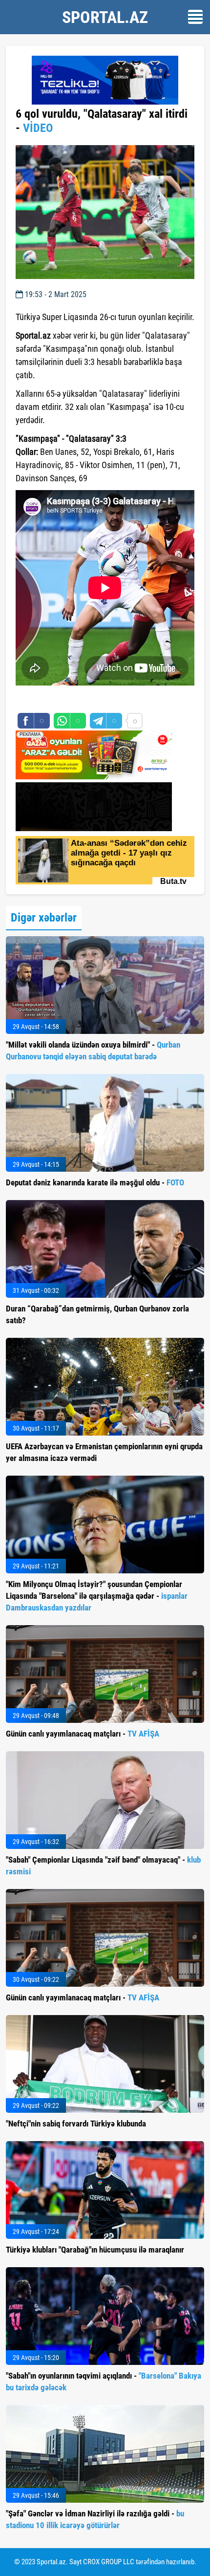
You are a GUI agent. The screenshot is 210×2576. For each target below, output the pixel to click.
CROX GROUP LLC (109, 2562)
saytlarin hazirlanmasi (55, 700)
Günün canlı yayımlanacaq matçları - (83, 1734)
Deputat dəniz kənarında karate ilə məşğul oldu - (95, 1182)
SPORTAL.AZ (105, 17)
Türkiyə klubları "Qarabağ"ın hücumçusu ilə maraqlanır (95, 2250)
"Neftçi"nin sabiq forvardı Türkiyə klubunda (76, 2124)
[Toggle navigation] (195, 17)
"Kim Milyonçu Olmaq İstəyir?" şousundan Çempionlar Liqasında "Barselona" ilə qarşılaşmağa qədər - (97, 1596)
